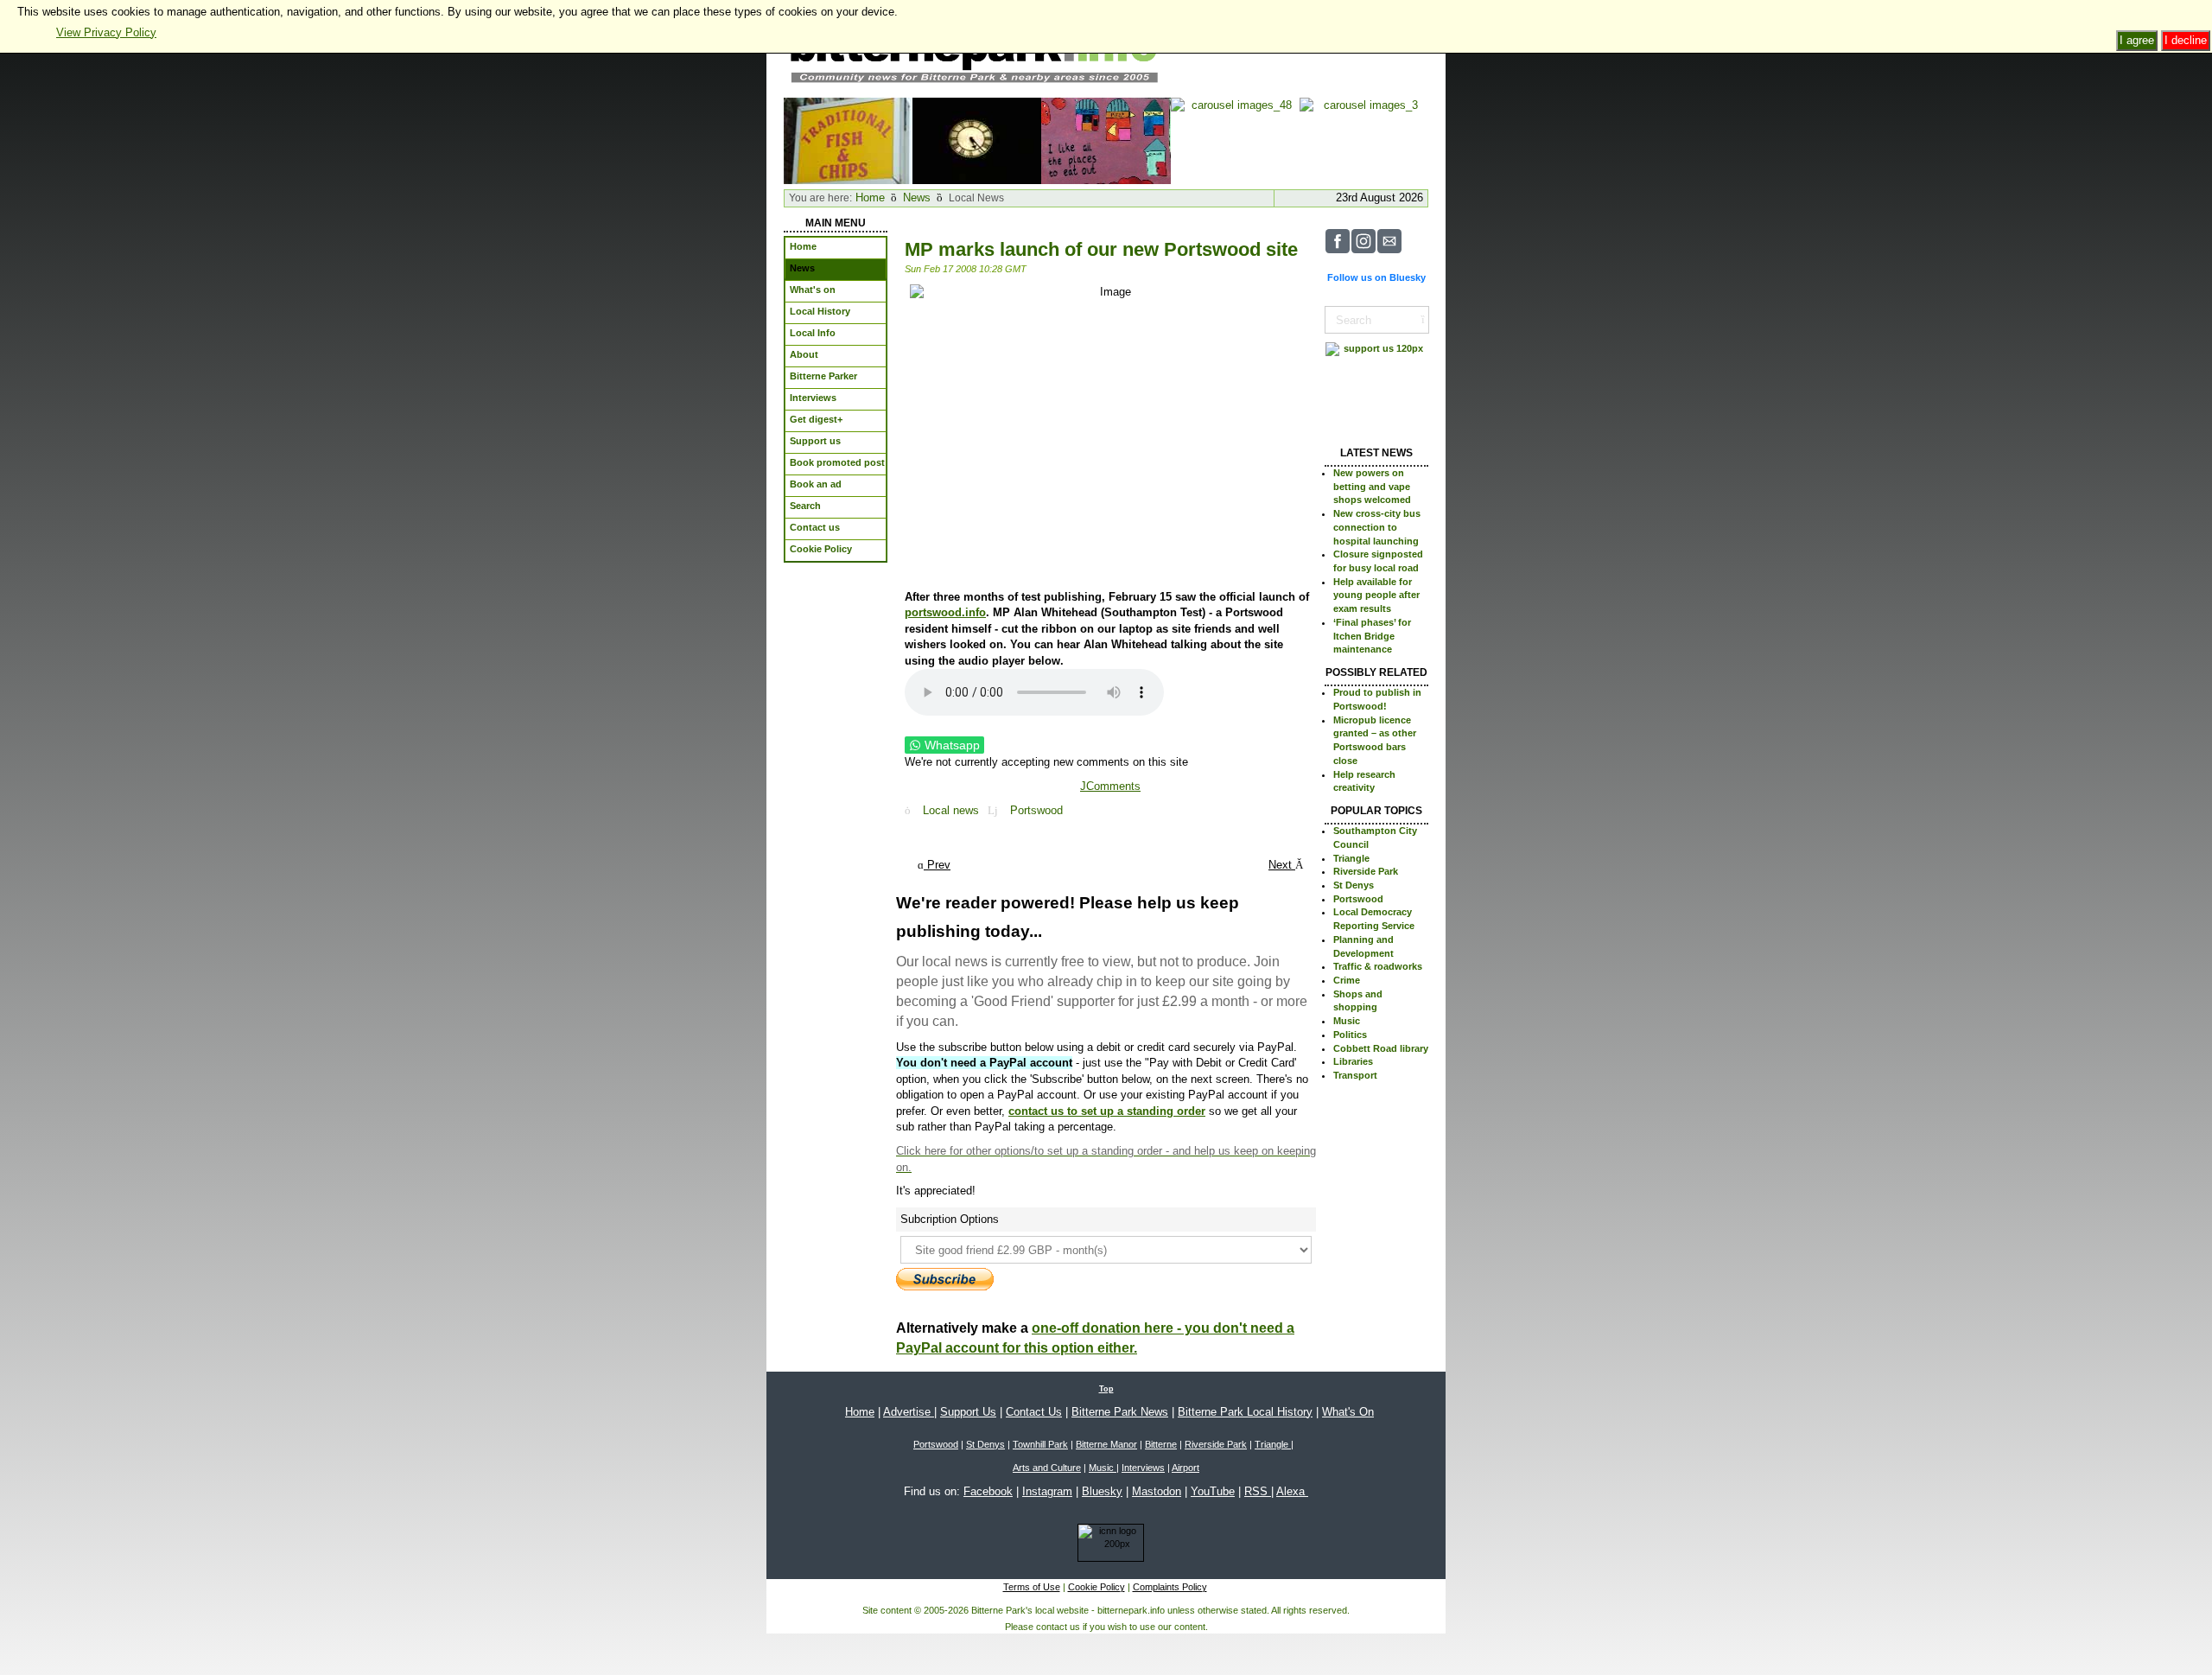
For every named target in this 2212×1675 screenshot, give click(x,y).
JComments (1110, 786)
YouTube (1213, 1491)
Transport (1355, 1075)
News (917, 197)
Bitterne (1161, 1444)
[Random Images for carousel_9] (1106, 140)
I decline (2186, 40)
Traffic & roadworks (1378, 966)
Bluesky (1102, 1491)
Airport (1185, 1468)
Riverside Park (1366, 871)
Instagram (1047, 1491)
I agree (2137, 40)
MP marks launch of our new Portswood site (1101, 249)
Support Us (968, 1412)
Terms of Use (1032, 1587)
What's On (1348, 1412)
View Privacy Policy (106, 32)
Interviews (1143, 1468)
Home (870, 197)
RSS (1258, 1491)
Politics (1350, 1035)
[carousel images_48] (1235, 140)
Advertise (909, 1412)
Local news (951, 810)
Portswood (1036, 810)
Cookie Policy (1096, 1587)
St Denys (1354, 885)
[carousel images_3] (1364, 140)
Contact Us (1034, 1412)
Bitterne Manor (1106, 1444)
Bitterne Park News (1120, 1412)
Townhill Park (1040, 1444)
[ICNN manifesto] (1106, 1546)
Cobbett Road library (1381, 1048)
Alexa (1292, 1491)
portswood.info (945, 612)
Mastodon (1157, 1491)
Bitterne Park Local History (1245, 1412)
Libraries (1353, 1061)
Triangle (1351, 858)
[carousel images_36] (848, 140)
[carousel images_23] (977, 140)
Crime (1347, 980)
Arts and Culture (1047, 1468)
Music (1347, 1021)
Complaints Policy (1170, 1587)
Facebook (988, 1491)
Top (1106, 1389)
